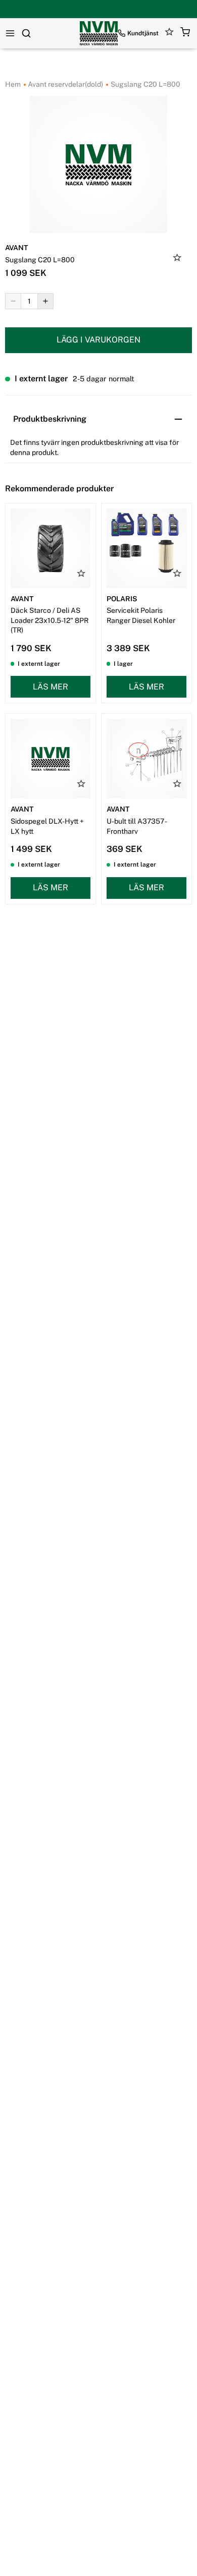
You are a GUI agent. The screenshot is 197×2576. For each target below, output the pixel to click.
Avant (16, 248)
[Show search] (26, 33)
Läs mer (51, 687)
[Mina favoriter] (169, 34)
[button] (185, 34)
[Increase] (45, 301)
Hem (13, 84)
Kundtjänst (143, 33)
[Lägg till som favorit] (177, 259)
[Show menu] (10, 33)
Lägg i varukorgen (98, 340)
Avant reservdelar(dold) (65, 84)
